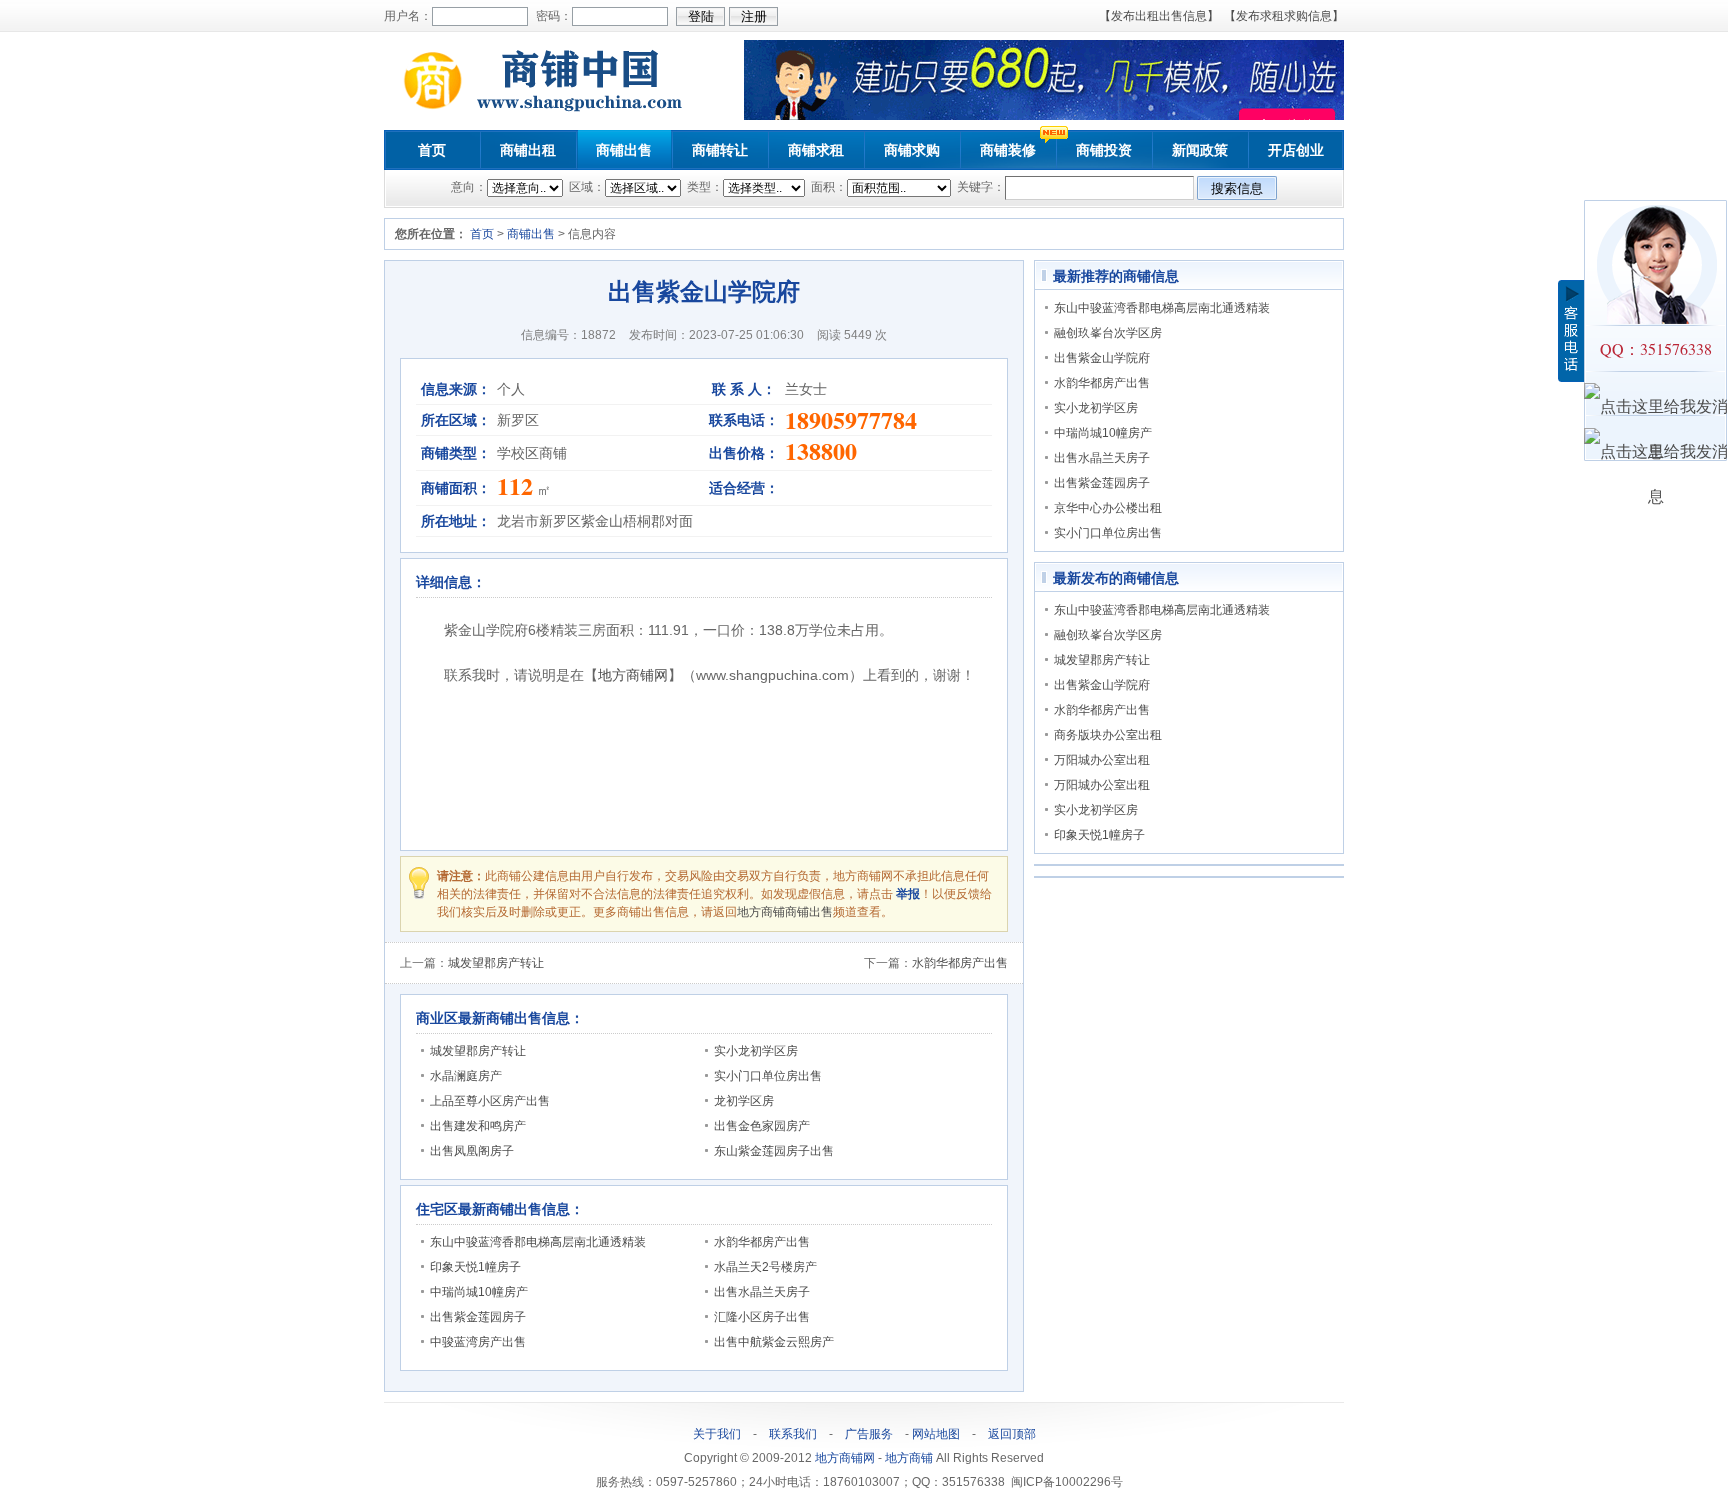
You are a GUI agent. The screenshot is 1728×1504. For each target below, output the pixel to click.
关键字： (979, 187)
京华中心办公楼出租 (1108, 508)
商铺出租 (528, 150)
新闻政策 (1200, 150)
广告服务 (869, 1434)
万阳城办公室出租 (1102, 760)
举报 (908, 894)
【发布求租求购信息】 (1284, 16)
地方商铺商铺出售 (785, 912)
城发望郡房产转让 (496, 963)
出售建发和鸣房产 (478, 1126)
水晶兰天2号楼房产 (765, 1267)
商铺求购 (912, 150)
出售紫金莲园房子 (478, 1317)
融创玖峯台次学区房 (1108, 333)
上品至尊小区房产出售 (490, 1101)
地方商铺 (909, 1458)
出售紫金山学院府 (1102, 358)
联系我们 (793, 1434)
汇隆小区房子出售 (762, 1317)
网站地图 (936, 1434)
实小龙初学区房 (756, 1051)
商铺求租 (816, 150)
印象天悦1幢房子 (475, 1267)
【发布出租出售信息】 (1159, 16)
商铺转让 (720, 150)
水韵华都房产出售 (960, 963)
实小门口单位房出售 (768, 1076)
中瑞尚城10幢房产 (479, 1292)
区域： (585, 187)
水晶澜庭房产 (466, 1076)
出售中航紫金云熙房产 (774, 1342)
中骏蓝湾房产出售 (478, 1342)
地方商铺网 (633, 675)
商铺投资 (1104, 150)
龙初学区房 (744, 1101)
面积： (827, 187)
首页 (432, 150)
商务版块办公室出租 (1108, 735)
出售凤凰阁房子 (472, 1151)
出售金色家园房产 (762, 1126)
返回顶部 (1012, 1434)
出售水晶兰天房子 (762, 1292)
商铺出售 (624, 150)
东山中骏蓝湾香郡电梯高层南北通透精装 (538, 1242)
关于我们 (717, 1434)
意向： (469, 187)
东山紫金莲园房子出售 (774, 1151)
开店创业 (1296, 150)
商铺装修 (1008, 150)
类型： (703, 187)
